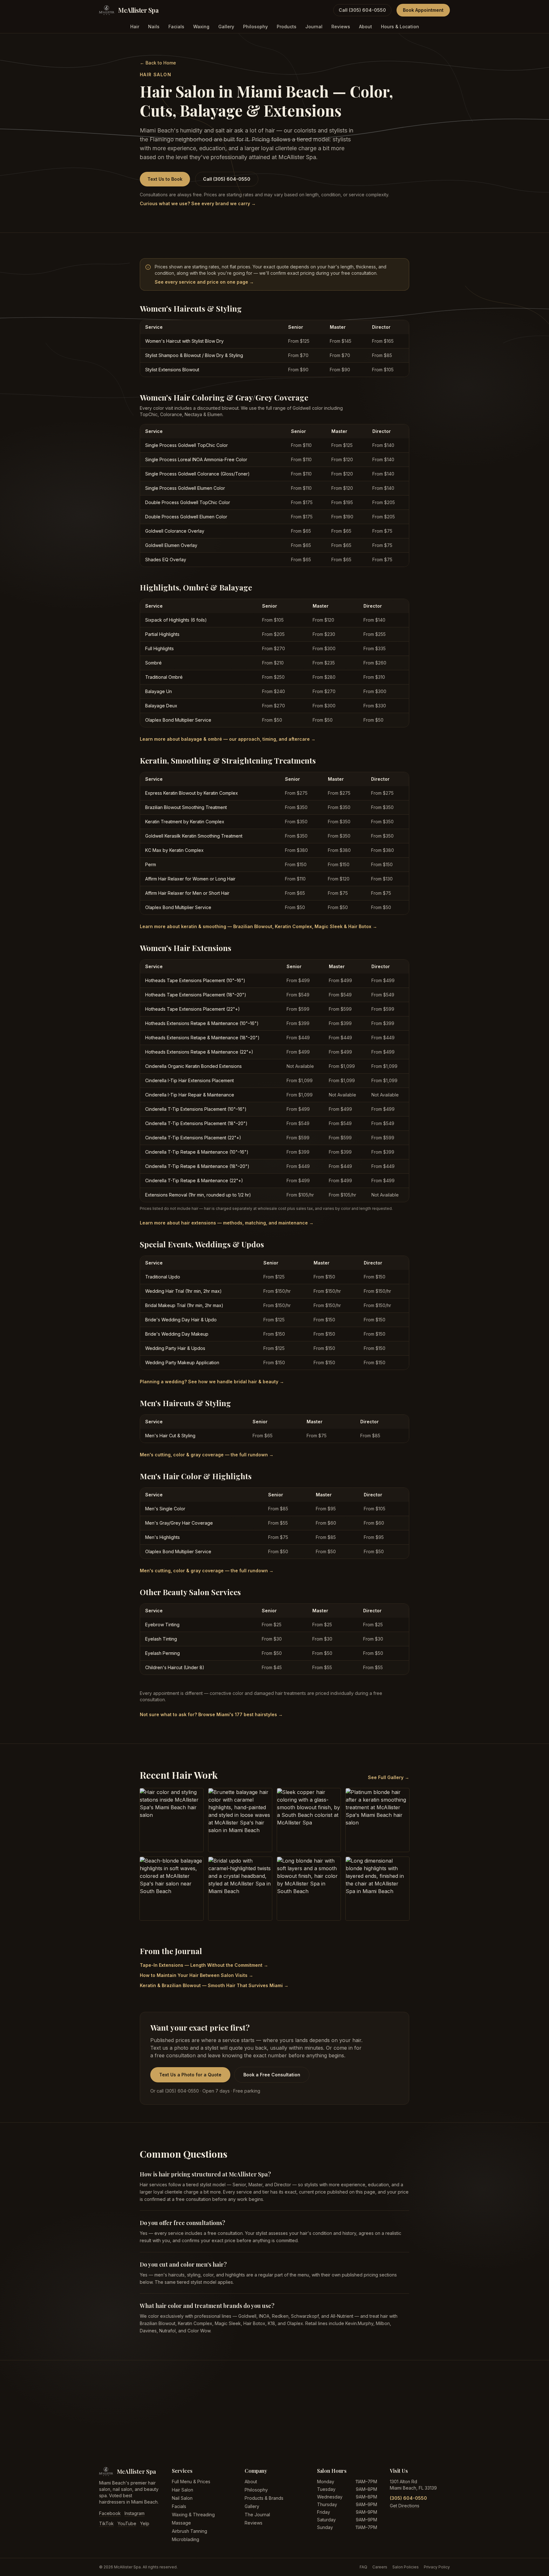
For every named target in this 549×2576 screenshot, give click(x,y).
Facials (176, 27)
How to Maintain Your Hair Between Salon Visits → (197, 1975)
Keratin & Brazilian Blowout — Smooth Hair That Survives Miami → (214, 1985)
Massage (181, 2523)
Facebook (110, 2513)
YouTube (127, 2523)
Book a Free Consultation (272, 2075)
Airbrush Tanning (190, 2531)
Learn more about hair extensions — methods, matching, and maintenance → (227, 1223)
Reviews (341, 27)
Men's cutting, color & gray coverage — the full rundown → (207, 1455)
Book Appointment (423, 10)
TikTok (106, 2523)
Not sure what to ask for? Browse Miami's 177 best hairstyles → (211, 1714)
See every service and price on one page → (204, 282)
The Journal (257, 2515)
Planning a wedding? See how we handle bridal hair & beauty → (212, 1382)
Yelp (145, 2523)
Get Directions (405, 2506)
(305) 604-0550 (408, 2498)
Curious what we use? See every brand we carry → (198, 203)
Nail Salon (182, 2498)
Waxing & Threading (193, 2515)
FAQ (363, 2567)
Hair (135, 27)
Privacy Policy (437, 2567)
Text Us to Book (165, 179)
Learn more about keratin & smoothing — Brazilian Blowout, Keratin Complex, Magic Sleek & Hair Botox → (258, 926)
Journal (314, 27)
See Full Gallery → (389, 1777)
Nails (154, 27)
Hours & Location (400, 27)
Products (287, 27)
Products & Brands (264, 2498)
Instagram (135, 2513)
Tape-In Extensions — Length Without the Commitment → (204, 1965)
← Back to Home (158, 63)
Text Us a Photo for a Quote (190, 2075)
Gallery (226, 27)
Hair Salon (183, 2490)
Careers (380, 2567)
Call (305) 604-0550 (362, 10)
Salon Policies (406, 2567)
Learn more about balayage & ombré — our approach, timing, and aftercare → (228, 739)
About (366, 27)
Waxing (201, 27)
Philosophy (255, 27)
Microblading (186, 2539)
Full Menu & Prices (191, 2482)
